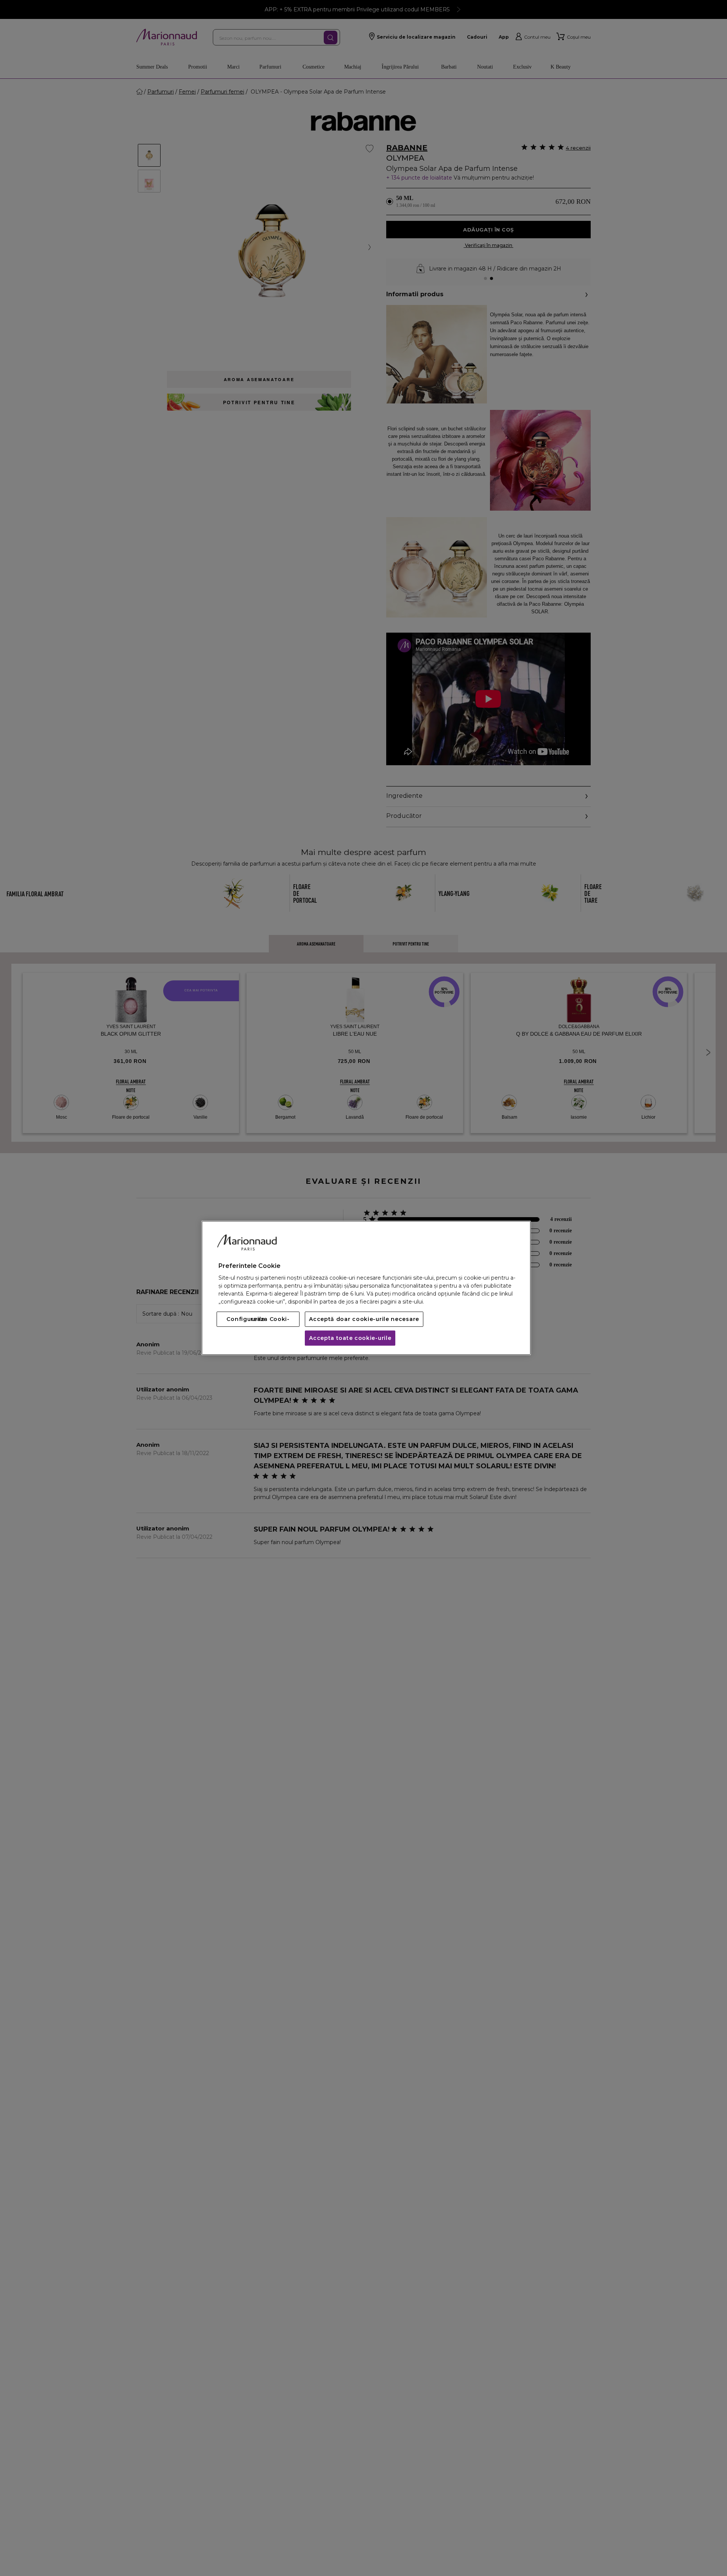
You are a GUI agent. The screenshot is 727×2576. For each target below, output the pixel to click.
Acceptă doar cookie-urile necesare (364, 1319)
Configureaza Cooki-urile (258, 1319)
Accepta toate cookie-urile (350, 1338)
